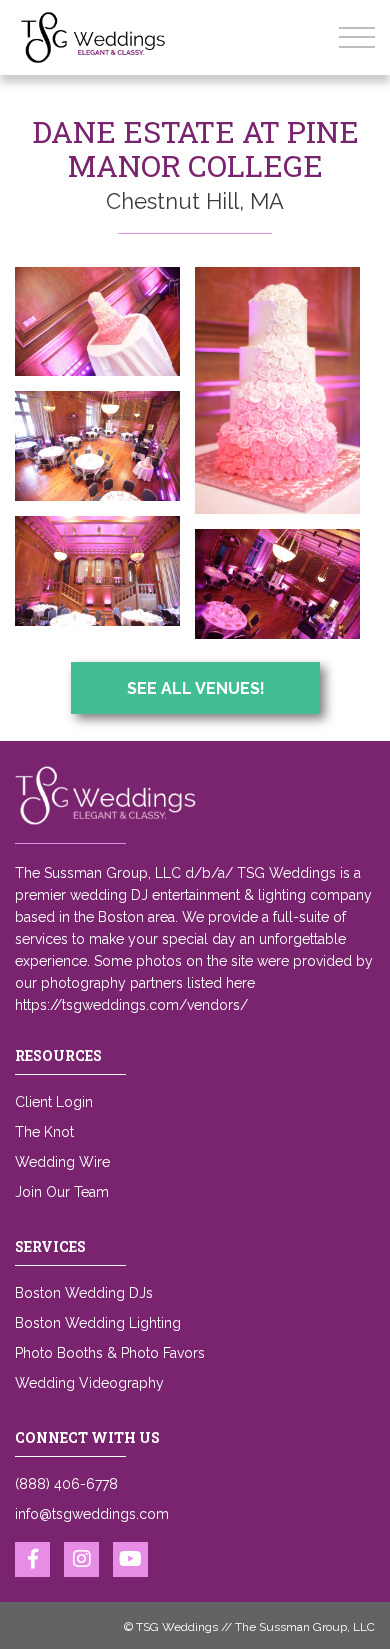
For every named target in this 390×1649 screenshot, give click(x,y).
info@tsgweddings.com (92, 1514)
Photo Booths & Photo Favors (110, 1353)
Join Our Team (62, 1192)
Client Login (54, 1102)
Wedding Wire (62, 1162)
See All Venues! (196, 688)
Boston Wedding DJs (84, 1293)
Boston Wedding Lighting (98, 1323)
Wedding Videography (89, 1383)
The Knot (44, 1132)
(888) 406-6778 (66, 1484)
